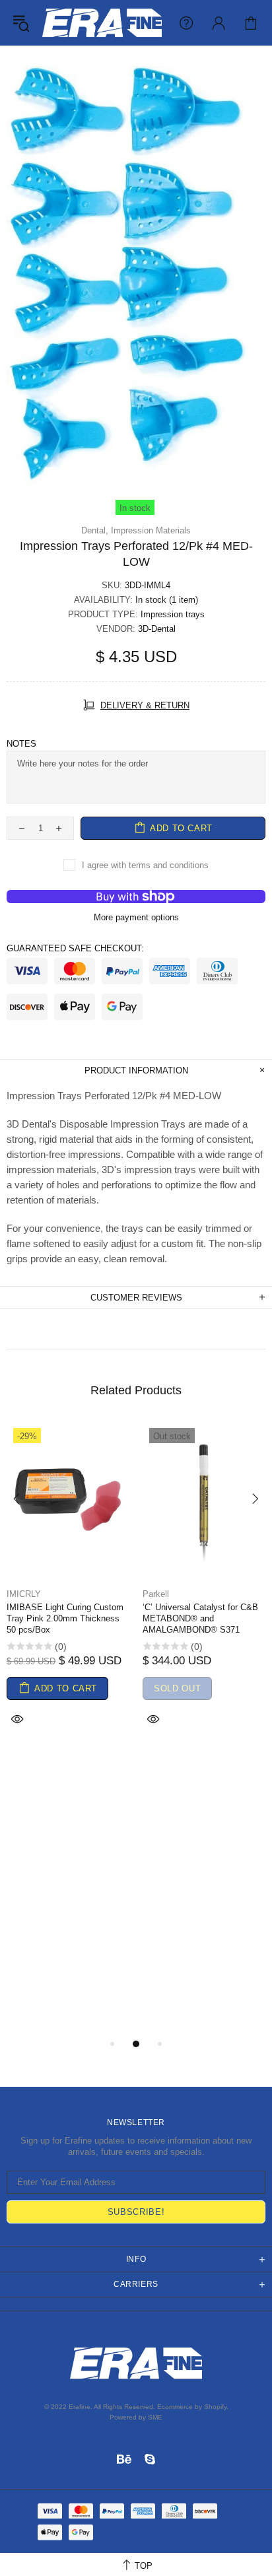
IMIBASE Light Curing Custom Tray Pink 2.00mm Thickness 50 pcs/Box (65, 1618)
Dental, (95, 530)
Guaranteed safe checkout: (75, 948)
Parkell (156, 1594)
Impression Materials (151, 530)
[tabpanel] (68, 1591)
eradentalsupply (102, 23)
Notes (21, 744)
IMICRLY (24, 1594)
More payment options (136, 917)
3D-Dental (157, 629)
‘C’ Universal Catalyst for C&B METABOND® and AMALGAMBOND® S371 (200, 1618)
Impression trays (173, 614)
